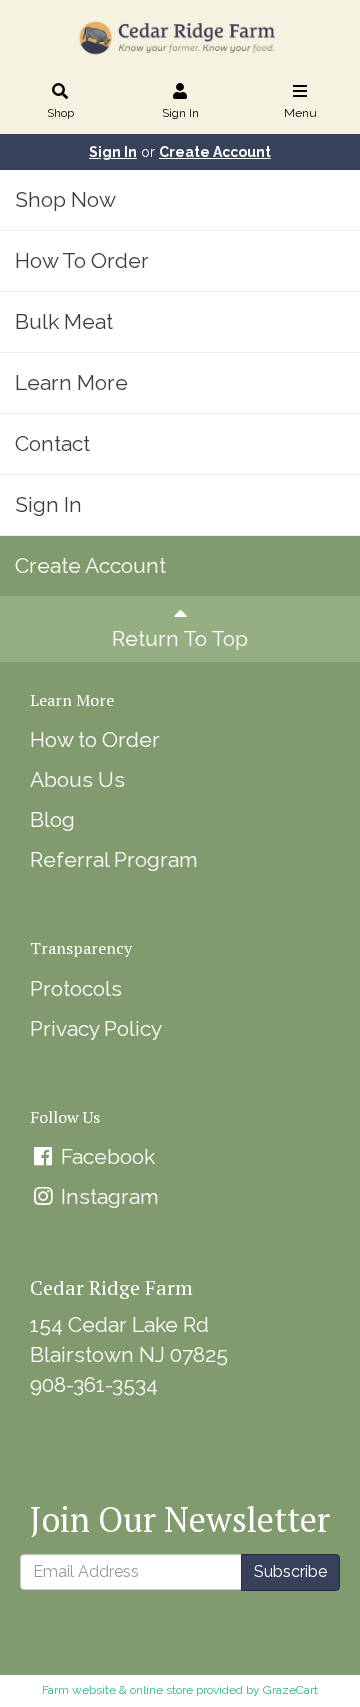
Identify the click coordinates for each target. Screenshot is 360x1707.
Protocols (76, 988)
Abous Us (77, 779)
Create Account (215, 152)
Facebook (105, 1156)
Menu (300, 113)
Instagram (107, 1196)
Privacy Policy (96, 1028)
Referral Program (114, 859)
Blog (52, 819)
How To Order (82, 260)
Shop (60, 113)
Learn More (71, 382)
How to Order (95, 739)
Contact (52, 443)
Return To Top (180, 638)
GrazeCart (290, 1690)
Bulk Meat (64, 321)
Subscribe (290, 1571)
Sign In (180, 113)
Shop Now (65, 199)
